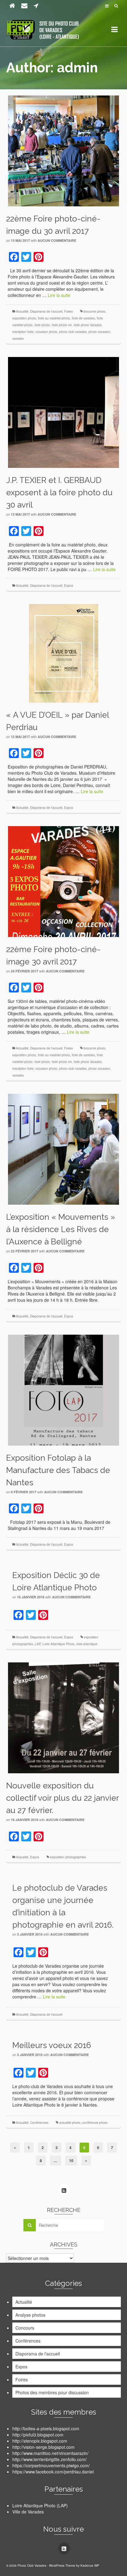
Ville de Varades (28, 2512)
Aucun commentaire (57, 240)
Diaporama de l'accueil (46, 311)
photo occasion (99, 332)
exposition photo (24, 318)
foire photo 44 (62, 325)
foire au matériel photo (54, 318)
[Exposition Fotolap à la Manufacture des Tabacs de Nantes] (63, 1389)
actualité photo (70, 2123)
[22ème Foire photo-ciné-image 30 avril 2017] (63, 881)
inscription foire (23, 332)
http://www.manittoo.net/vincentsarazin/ (50, 2453)
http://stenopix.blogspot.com (40, 2441)
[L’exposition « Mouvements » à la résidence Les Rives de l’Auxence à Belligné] (63, 1149)
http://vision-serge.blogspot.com (43, 2447)
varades (18, 339)
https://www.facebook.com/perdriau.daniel (53, 2472)
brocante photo (94, 311)
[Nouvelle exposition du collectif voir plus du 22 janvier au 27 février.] (63, 1717)
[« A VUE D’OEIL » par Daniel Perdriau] (64, 652)
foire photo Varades (88, 325)
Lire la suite (59, 295)
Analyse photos (30, 2315)
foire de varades (83, 318)
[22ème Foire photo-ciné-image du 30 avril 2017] (63, 150)
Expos (69, 586)
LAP (38, 1644)
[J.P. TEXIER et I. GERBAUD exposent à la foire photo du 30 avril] (63, 412)
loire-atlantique (87, 1644)
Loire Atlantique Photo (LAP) (40, 2505)
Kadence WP (90, 2566)
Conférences (39, 2123)
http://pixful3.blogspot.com (38, 2435)
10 (71, 2160)
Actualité (22, 311)
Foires (68, 311)
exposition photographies (68, 1857)
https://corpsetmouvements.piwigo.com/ (51, 2465)
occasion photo (46, 332)
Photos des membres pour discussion (52, 2392)
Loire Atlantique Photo (59, 1644)
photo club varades (73, 332)
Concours (25, 2328)
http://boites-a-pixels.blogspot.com (46, 2428)
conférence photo (95, 2123)
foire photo (42, 325)
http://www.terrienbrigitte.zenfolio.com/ (49, 2459)
